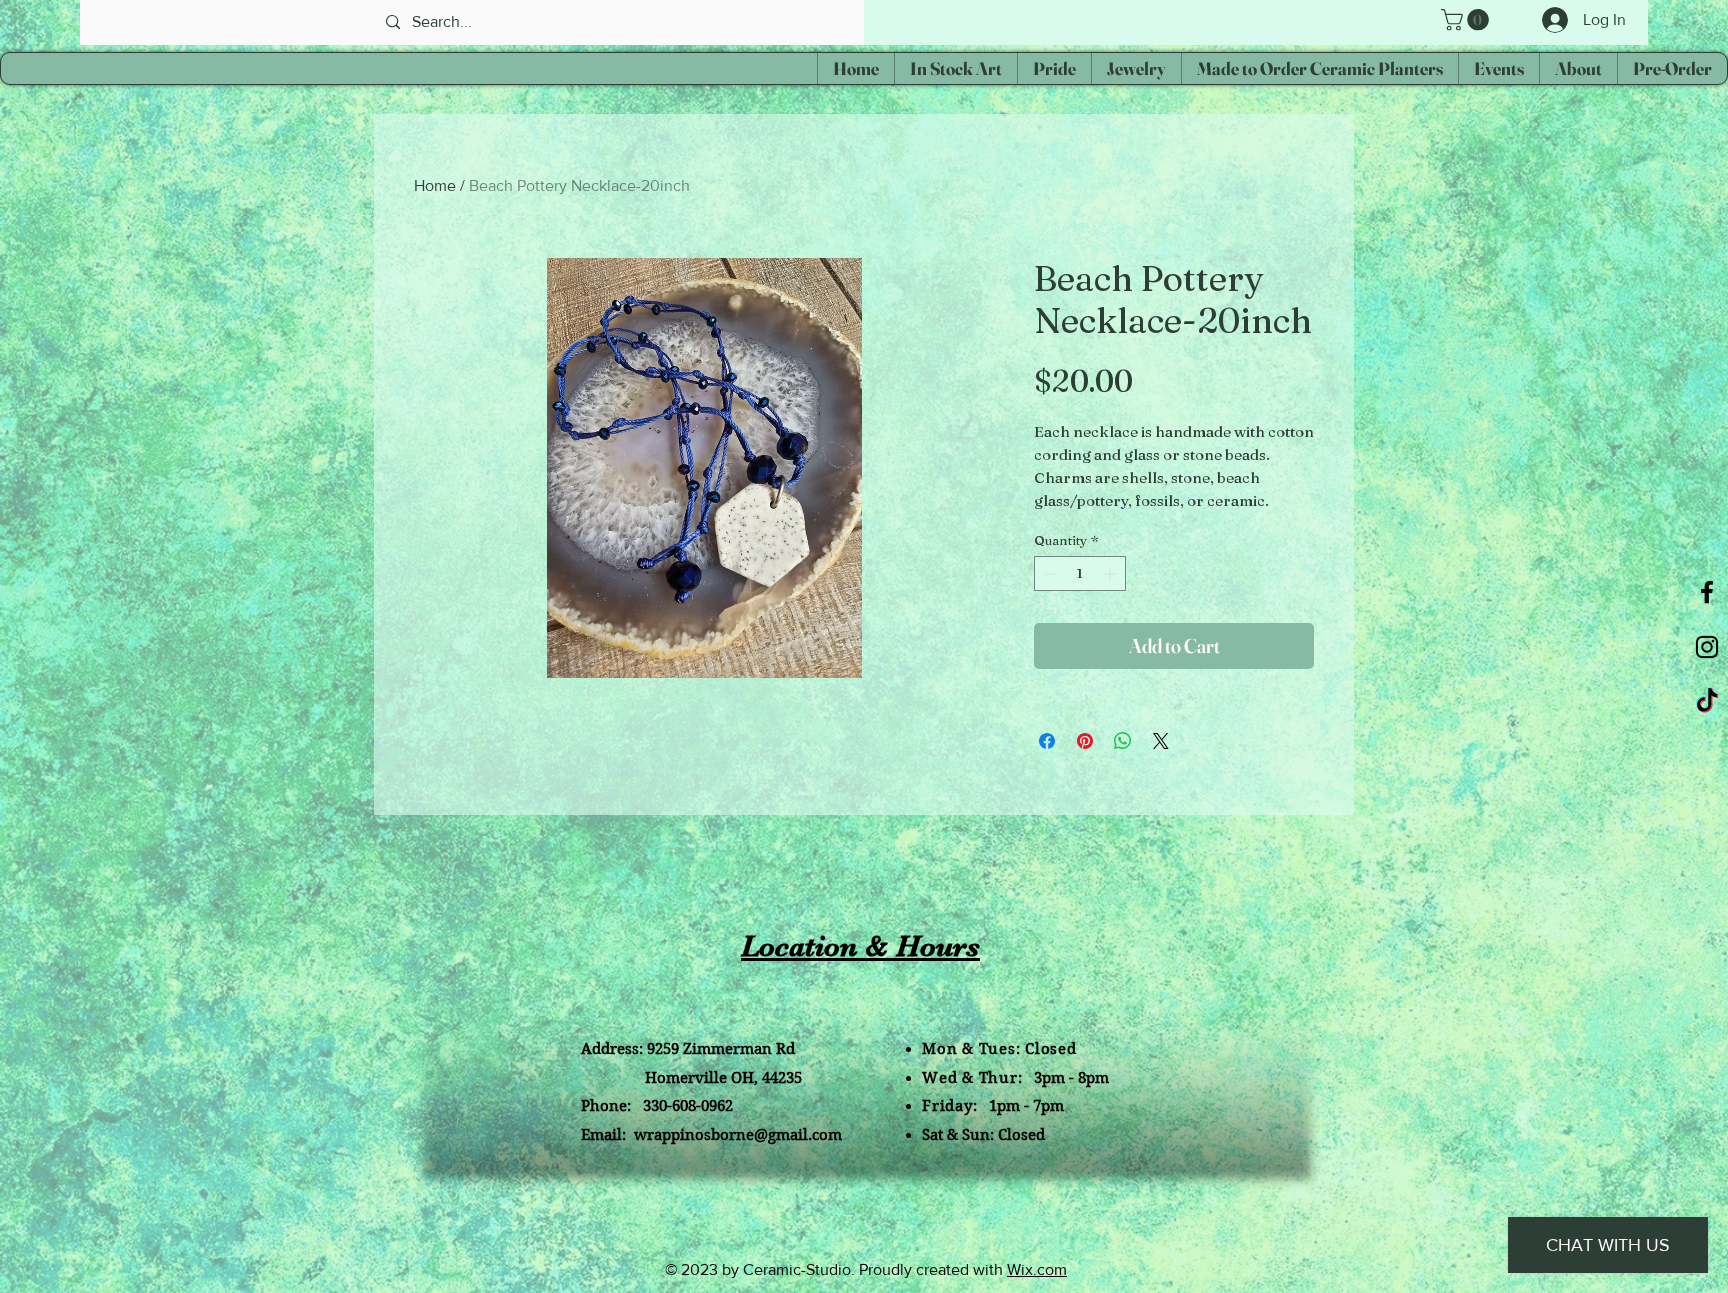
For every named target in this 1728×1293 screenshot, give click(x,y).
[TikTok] (1707, 702)
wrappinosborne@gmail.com (738, 1135)
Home (435, 185)
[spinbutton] (1080, 574)
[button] (1467, 20)
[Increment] (1112, 574)
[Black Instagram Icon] (1707, 647)
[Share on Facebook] (1047, 741)
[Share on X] (1161, 741)
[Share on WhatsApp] (1123, 741)
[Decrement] (1049, 574)
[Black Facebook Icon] (1707, 592)
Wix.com (1037, 1269)
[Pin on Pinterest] (1085, 741)
